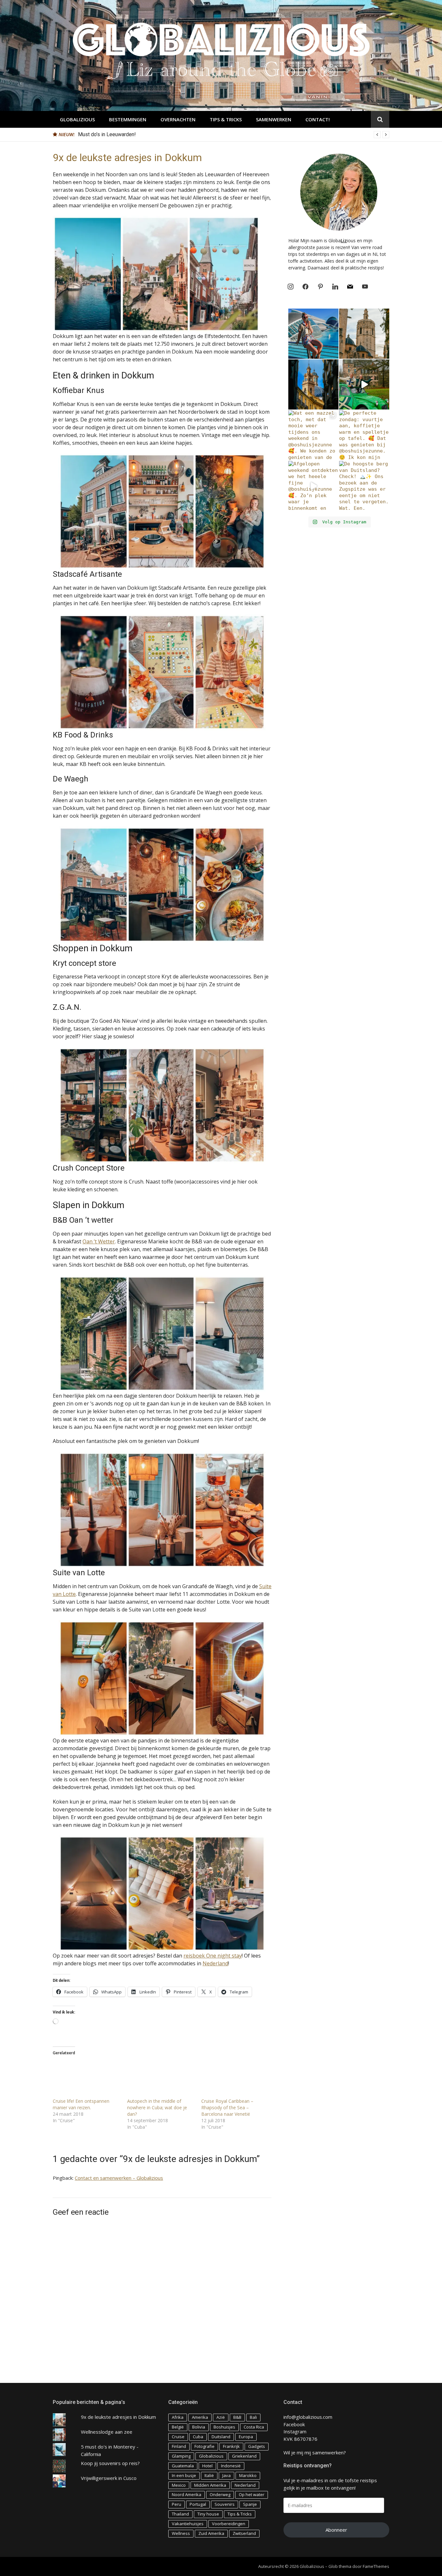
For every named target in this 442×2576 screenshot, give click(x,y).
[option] (234, 135)
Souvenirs (225, 2504)
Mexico (179, 2485)
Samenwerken (274, 119)
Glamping (181, 2456)
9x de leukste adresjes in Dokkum (118, 2417)
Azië (221, 2417)
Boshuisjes (224, 2427)
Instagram (295, 2431)
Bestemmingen (128, 119)
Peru (177, 2504)
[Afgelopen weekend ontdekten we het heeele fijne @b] (313, 486)
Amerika (200, 2417)
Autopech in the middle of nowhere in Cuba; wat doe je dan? (157, 2107)
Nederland (215, 1963)
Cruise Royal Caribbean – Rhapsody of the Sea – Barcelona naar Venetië (227, 2107)
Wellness (181, 2533)
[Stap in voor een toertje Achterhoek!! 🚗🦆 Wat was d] (364, 384)
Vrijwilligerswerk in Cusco (109, 2478)
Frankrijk (231, 2446)
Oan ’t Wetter (99, 1241)
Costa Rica (254, 2427)
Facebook (294, 2424)
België (178, 2427)
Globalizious (77, 119)
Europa (246, 2437)
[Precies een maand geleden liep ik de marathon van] (313, 334)
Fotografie (204, 2446)
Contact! (318, 119)
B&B (237, 2417)
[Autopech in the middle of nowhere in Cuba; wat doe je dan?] (161, 2079)
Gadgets (257, 2446)
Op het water (252, 2494)
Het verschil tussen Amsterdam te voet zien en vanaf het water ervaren (158, 134)
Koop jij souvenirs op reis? (110, 2463)
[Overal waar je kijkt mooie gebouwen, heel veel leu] (364, 334)
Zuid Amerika (211, 2533)
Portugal (198, 2504)
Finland (179, 2446)
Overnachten (178, 119)
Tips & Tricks (226, 119)
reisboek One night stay (213, 1956)
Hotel (207, 2466)
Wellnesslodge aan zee (107, 2432)
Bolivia (199, 2427)
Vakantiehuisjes (188, 2524)
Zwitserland (244, 2533)
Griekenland (244, 2456)
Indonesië (231, 2466)
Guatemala (183, 2466)
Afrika (178, 2417)
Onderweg (220, 2494)
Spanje (250, 2504)
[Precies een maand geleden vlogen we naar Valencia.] (313, 384)
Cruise (178, 2437)
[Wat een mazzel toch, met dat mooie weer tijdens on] (313, 435)
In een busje (184, 2475)
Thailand (180, 2514)
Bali (253, 2417)
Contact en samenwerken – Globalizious (119, 2178)
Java (227, 2475)
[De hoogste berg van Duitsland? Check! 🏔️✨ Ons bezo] (364, 486)
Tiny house (208, 2514)
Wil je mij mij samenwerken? (315, 2452)
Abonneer (336, 2530)
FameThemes (376, 2566)
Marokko (248, 2475)
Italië (209, 2475)
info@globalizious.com (308, 2417)
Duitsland (221, 2437)
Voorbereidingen (229, 2524)
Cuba (198, 2437)
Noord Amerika (187, 2494)
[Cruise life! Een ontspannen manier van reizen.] (87, 2079)
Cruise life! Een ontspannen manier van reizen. (81, 2104)
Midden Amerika (210, 2485)
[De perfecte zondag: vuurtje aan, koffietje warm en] (364, 435)
